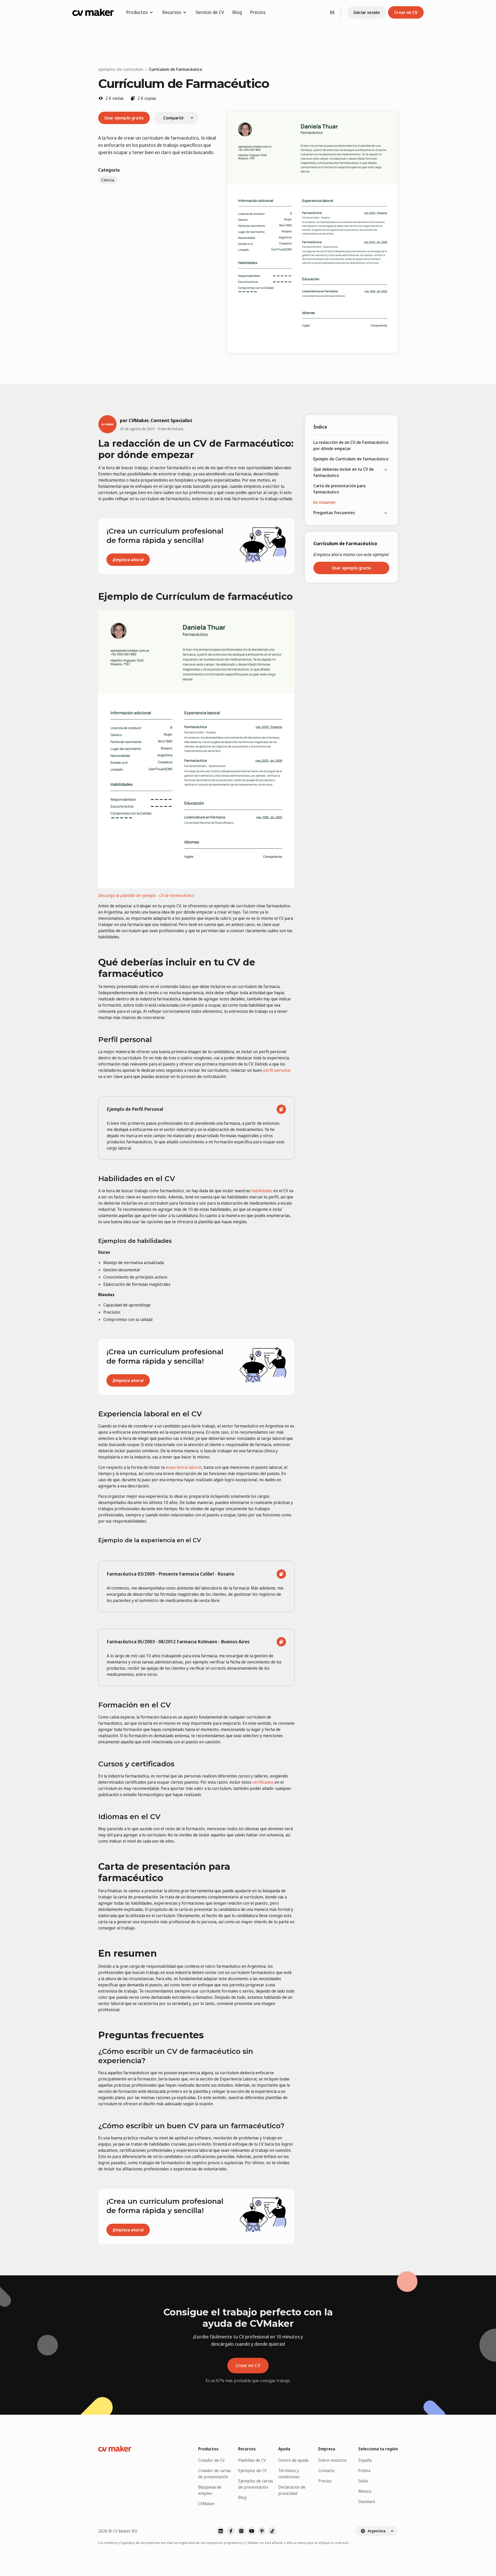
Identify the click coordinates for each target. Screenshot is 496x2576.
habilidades (262, 1191)
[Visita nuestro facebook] (231, 2531)
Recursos (172, 12)
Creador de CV (211, 2460)
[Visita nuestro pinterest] (262, 2531)
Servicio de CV (210, 12)
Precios (258, 12)
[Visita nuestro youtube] (252, 2531)
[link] (176, 69)
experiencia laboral (184, 1467)
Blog (237, 12)
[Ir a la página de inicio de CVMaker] (93, 12)
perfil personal (277, 1070)
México (365, 2491)
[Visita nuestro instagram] (241, 2531)
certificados (263, 1782)
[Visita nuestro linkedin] (221, 2531)
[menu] (351, 478)
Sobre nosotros (332, 2460)
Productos (137, 12)
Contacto (326, 2471)
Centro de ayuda (293, 2460)
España (365, 2460)
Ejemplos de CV (252, 2471)
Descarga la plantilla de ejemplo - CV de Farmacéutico (146, 895)
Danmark (367, 2502)
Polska (364, 2471)
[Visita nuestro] (272, 2531)
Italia (363, 2481)
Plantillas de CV (252, 2460)
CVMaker (207, 2504)
